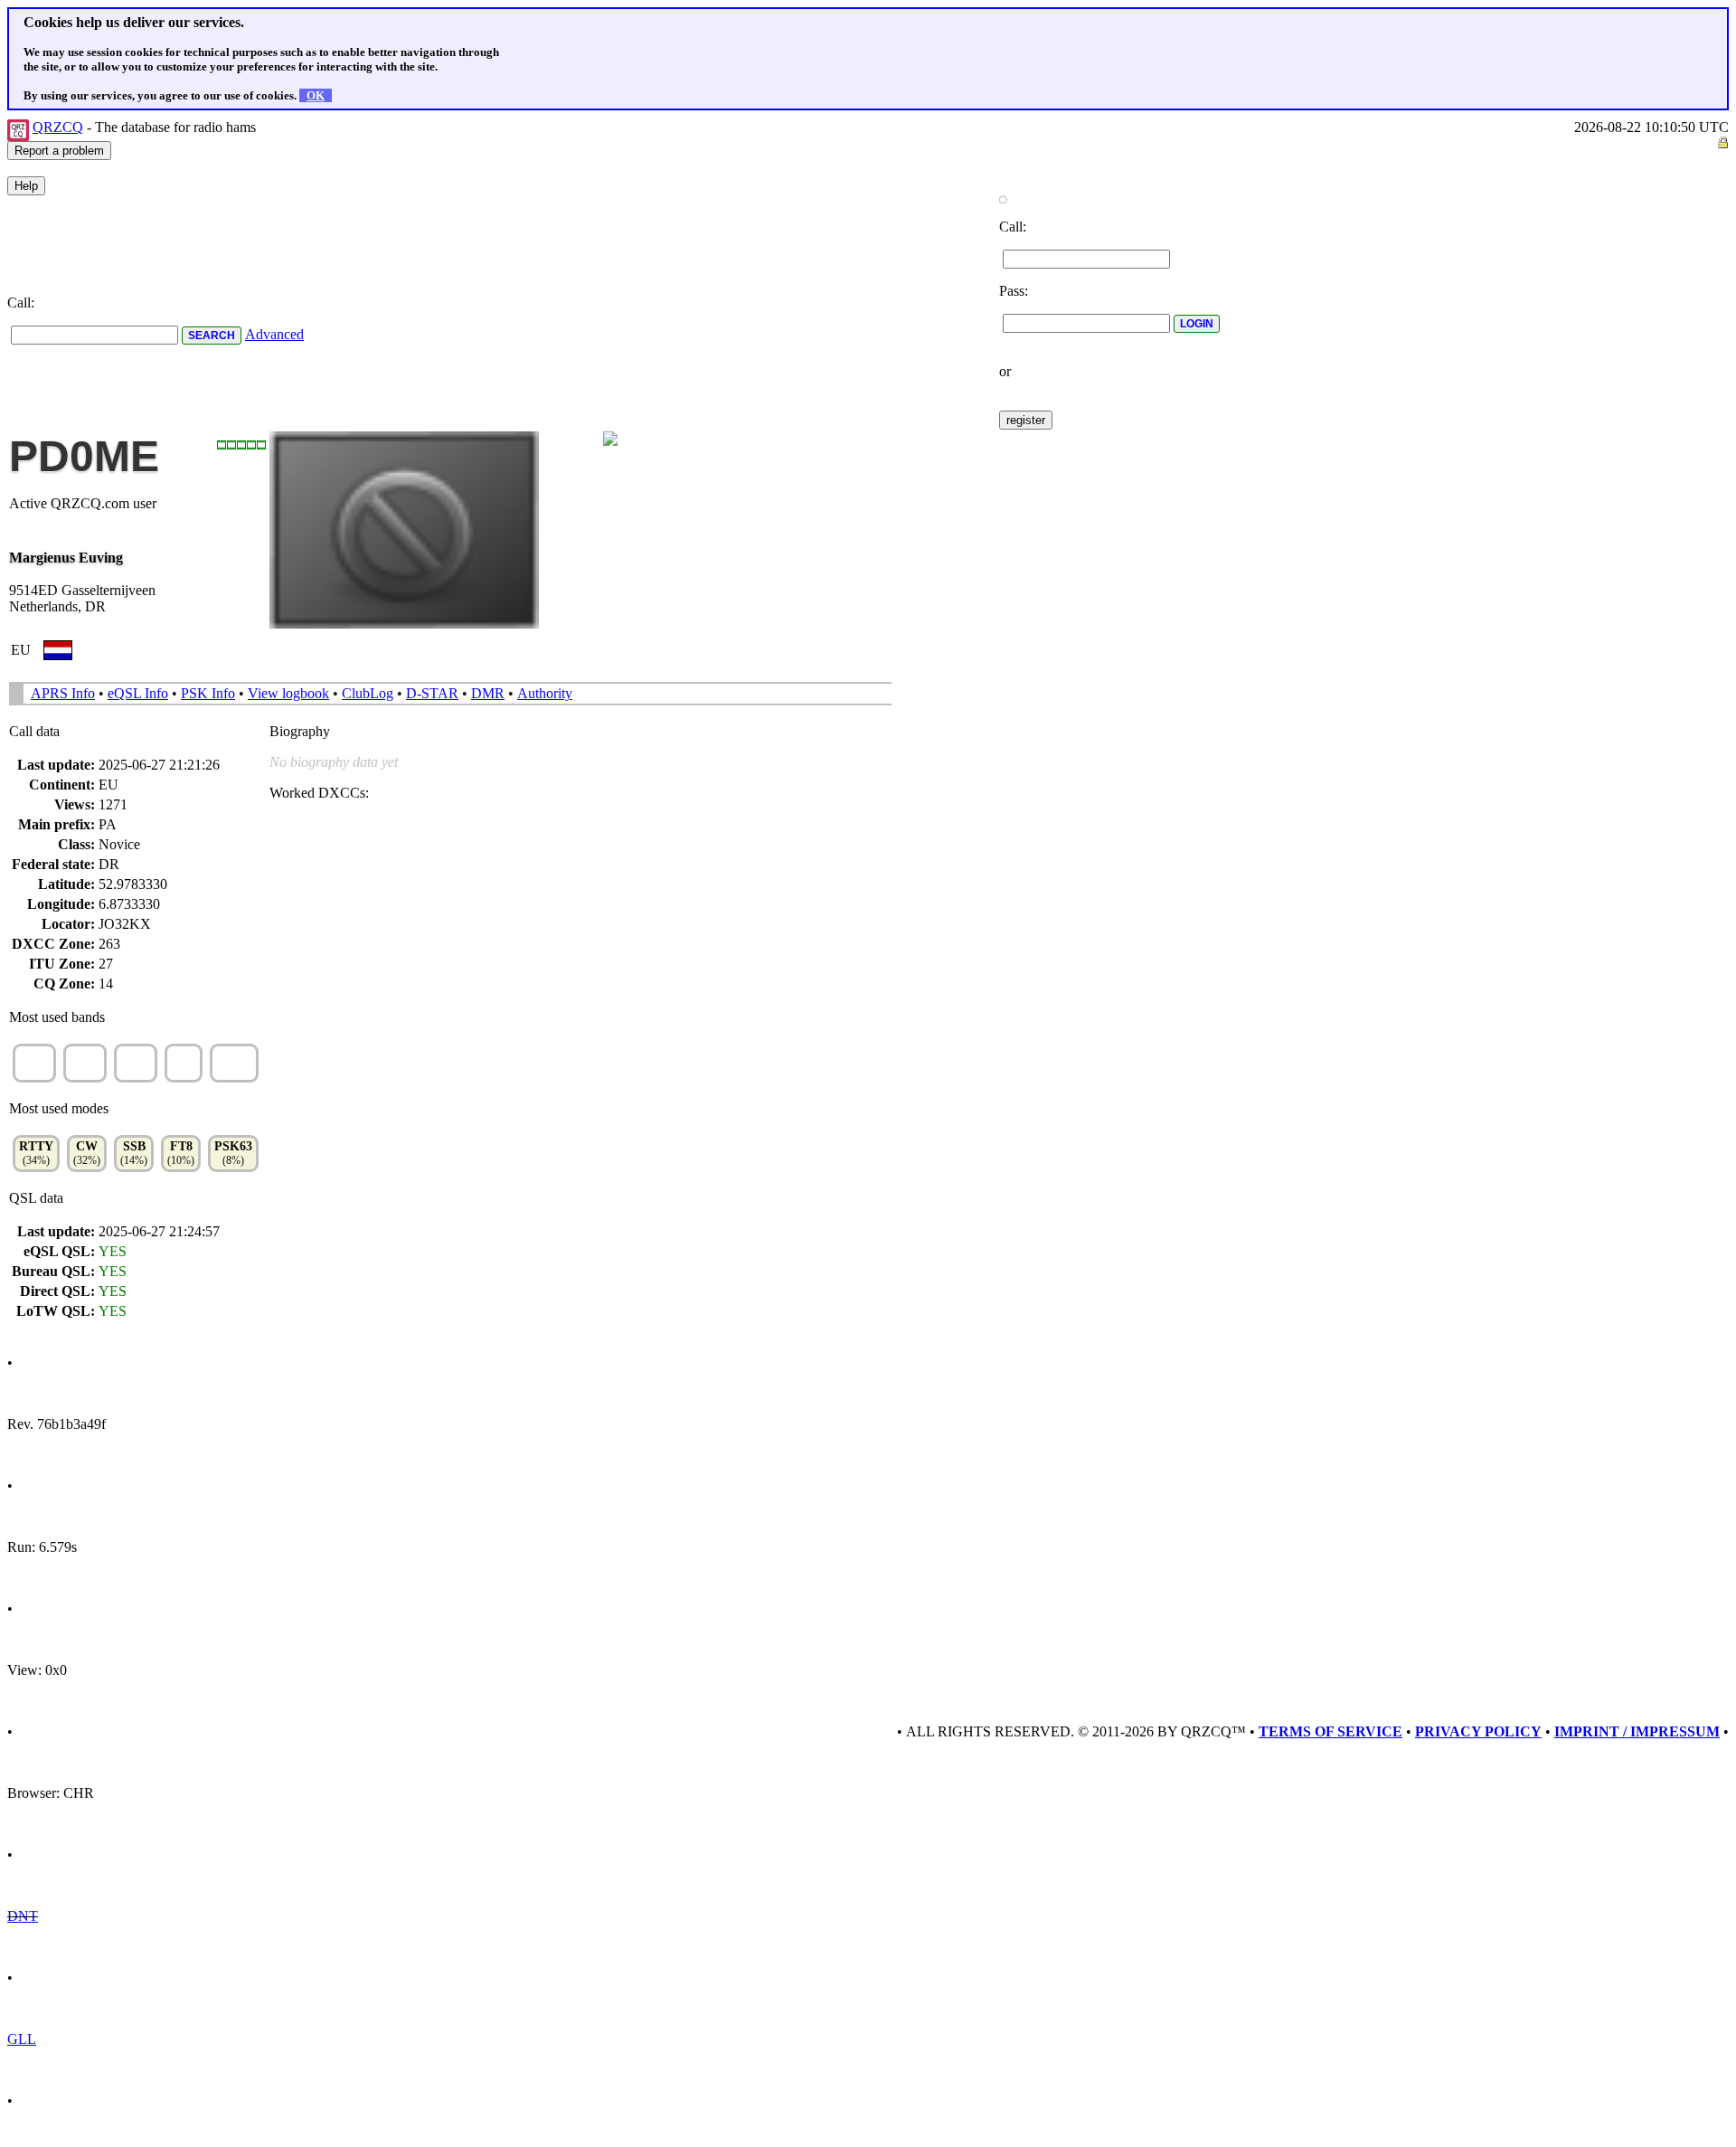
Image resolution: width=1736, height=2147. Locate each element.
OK (316, 95)
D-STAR (432, 693)
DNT (23, 1916)
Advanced (274, 334)
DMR (488, 693)
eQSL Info (138, 693)
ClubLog (368, 693)
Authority (545, 693)
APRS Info (63, 693)
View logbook (288, 693)
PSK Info (208, 693)
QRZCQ (58, 127)
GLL (22, 2039)
